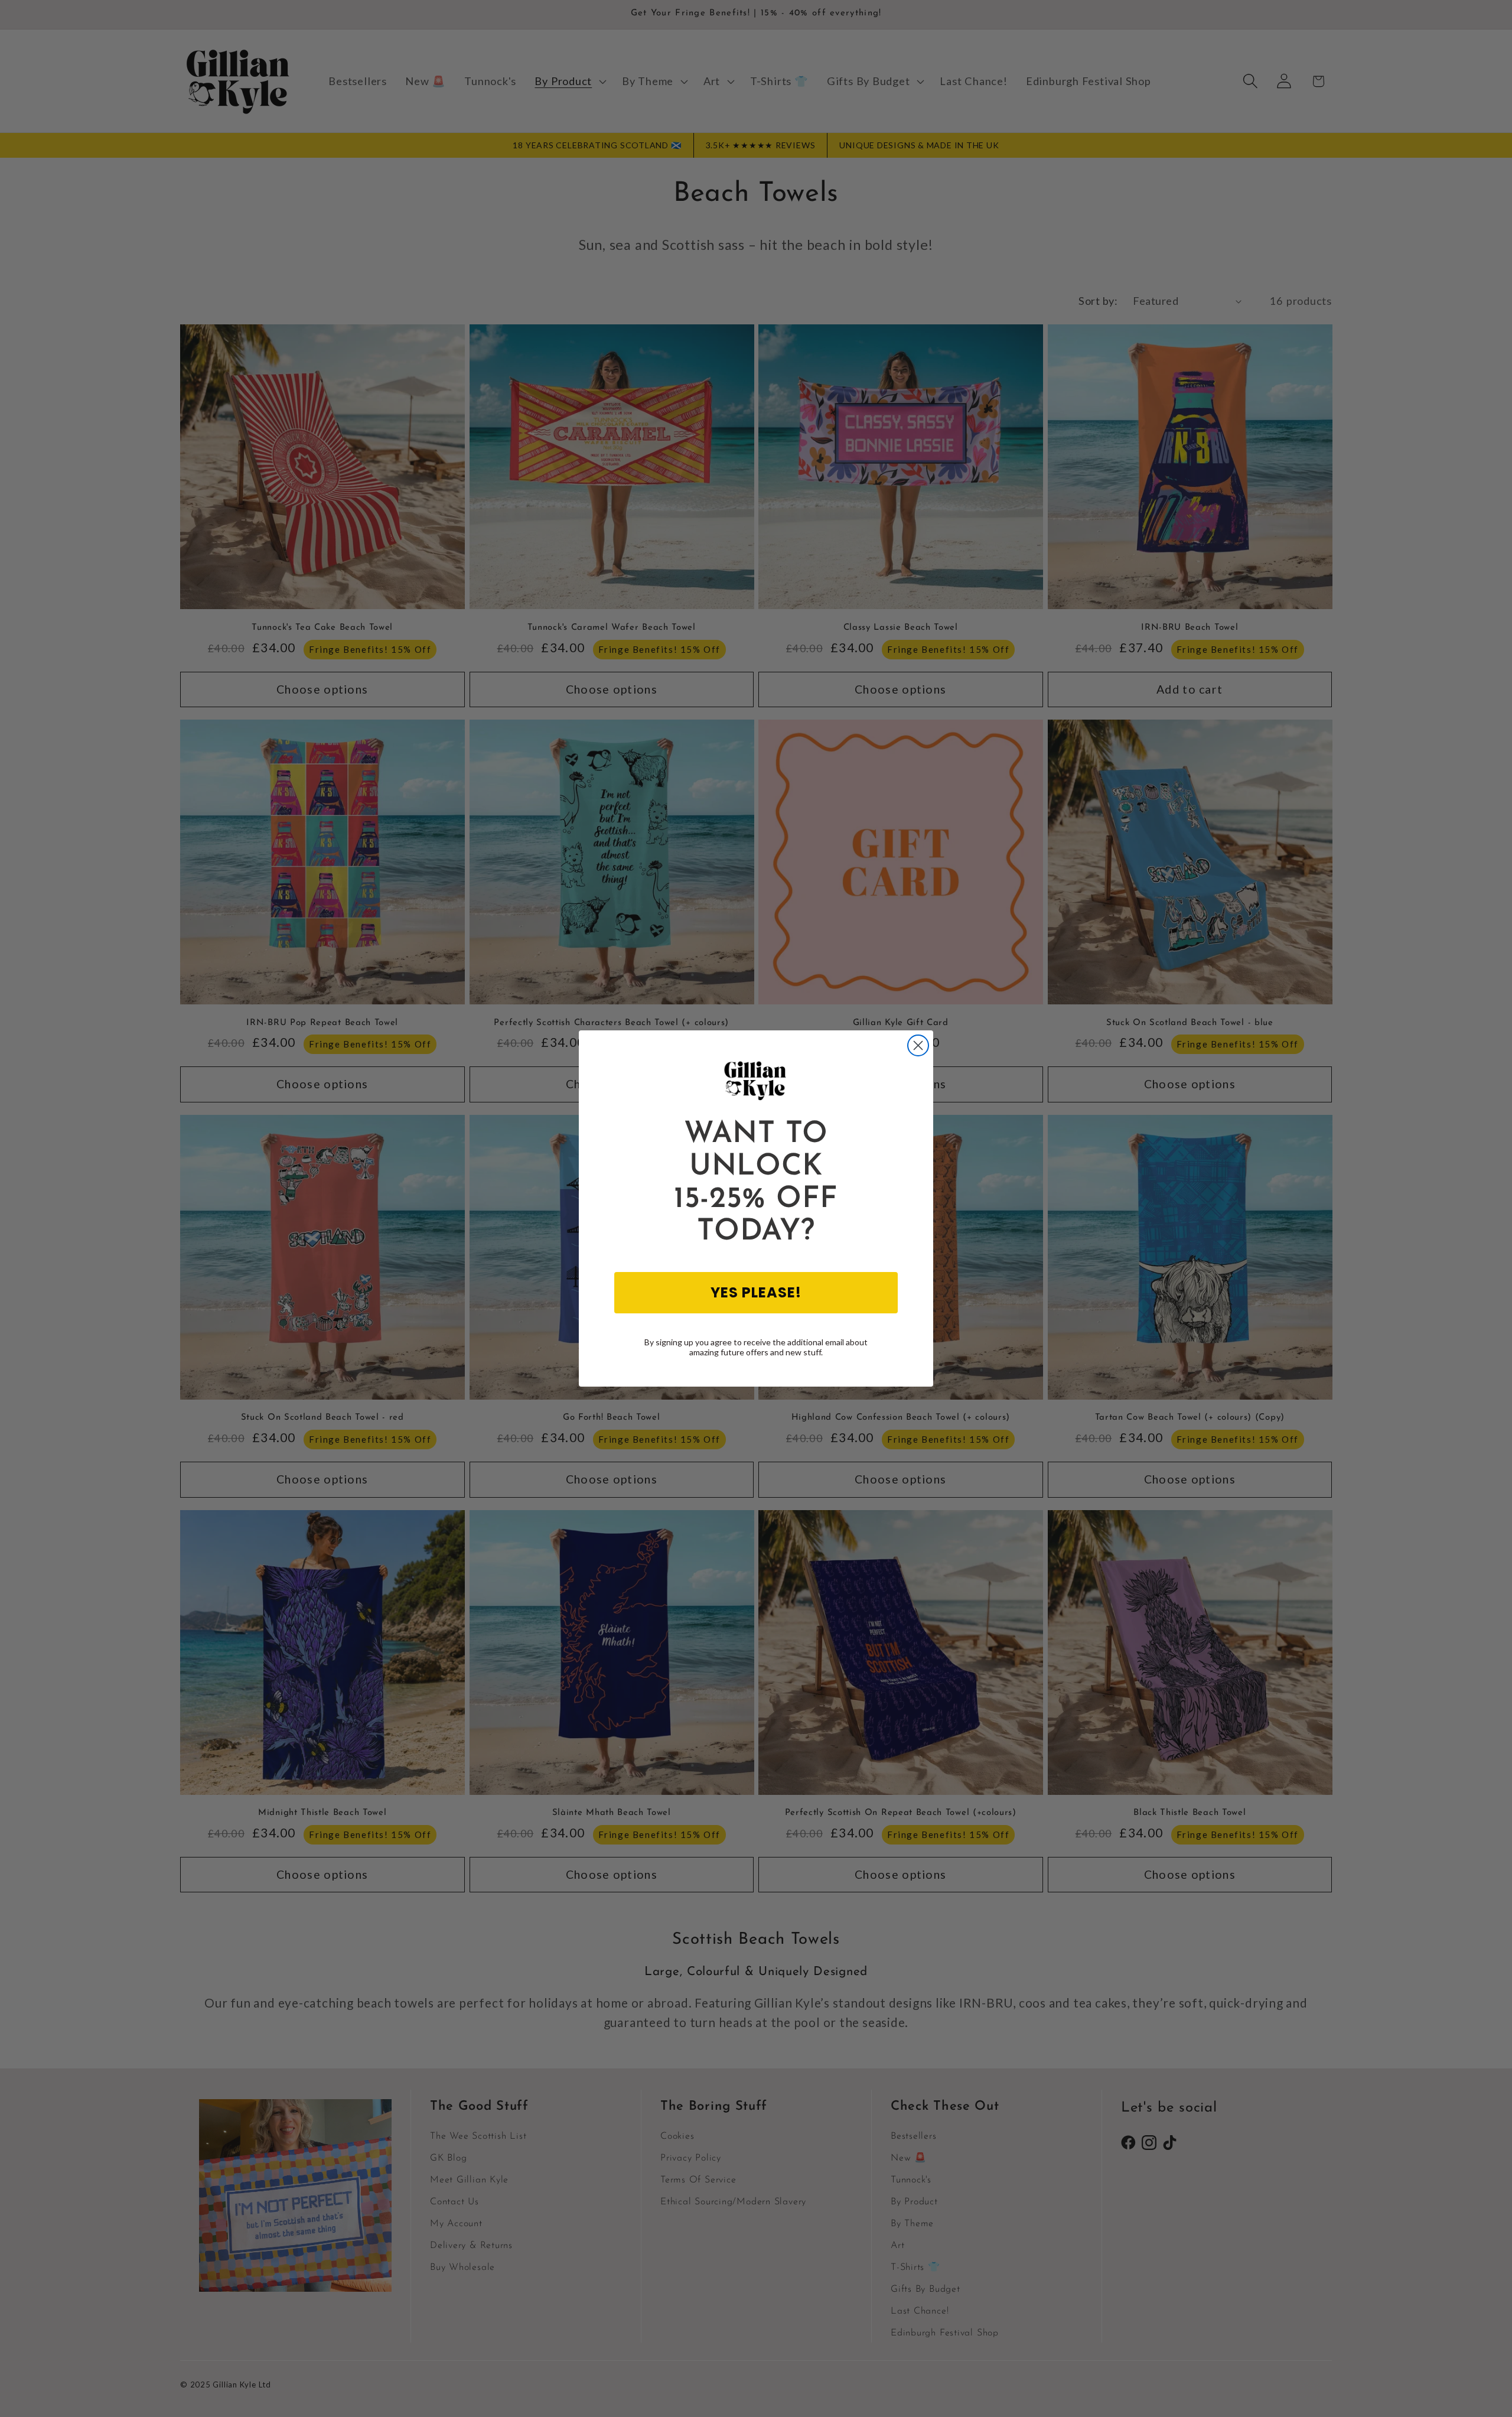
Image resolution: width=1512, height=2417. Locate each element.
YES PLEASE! (756, 1292)
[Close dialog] (918, 1045)
